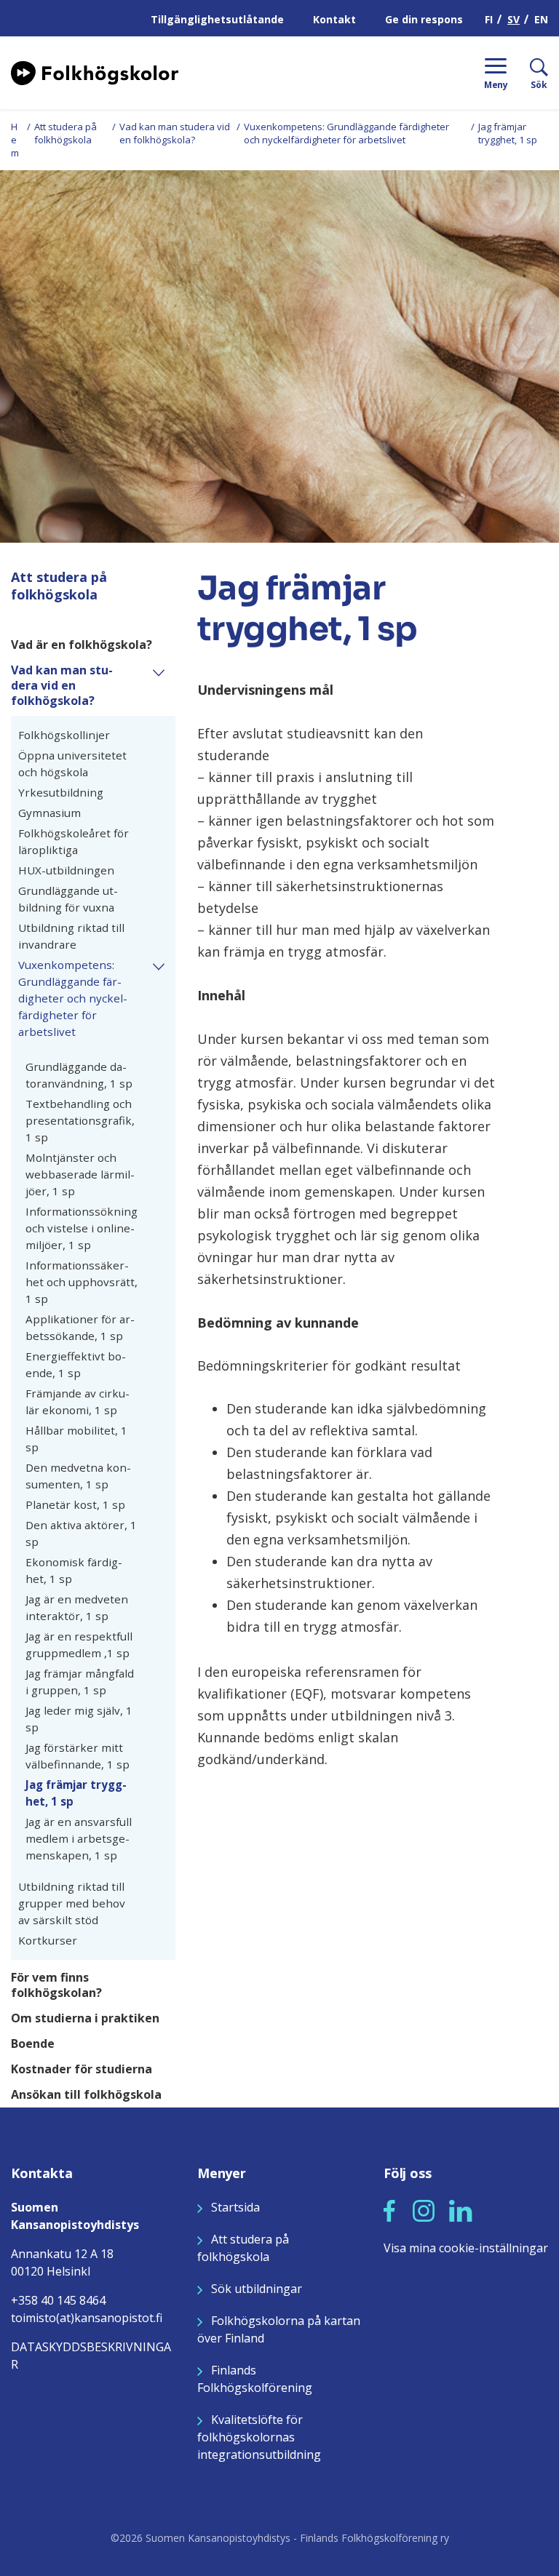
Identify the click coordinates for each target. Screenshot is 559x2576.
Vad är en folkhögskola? (82, 645)
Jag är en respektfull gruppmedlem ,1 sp (79, 1644)
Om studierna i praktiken (85, 2018)
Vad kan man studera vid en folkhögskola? (175, 133)
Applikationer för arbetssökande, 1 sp (80, 1327)
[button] (164, 671)
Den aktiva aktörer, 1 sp (81, 1533)
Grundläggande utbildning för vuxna (68, 899)
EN (541, 19)
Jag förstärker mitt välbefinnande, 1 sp (78, 1756)
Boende (33, 2044)
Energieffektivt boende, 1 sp (76, 1364)
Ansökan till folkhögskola (86, 2095)
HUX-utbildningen (68, 870)
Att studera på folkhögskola (66, 133)
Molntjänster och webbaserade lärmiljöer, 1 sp (80, 1174)
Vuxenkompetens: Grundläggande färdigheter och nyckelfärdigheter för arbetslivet (346, 133)
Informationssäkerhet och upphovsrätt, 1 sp (82, 1282)
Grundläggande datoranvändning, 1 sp (79, 1075)
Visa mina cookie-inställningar (466, 2248)
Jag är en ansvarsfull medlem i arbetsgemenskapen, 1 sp (79, 1838)
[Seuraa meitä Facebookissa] (389, 2209)
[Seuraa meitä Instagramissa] (424, 2209)
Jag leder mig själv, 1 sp (79, 1719)
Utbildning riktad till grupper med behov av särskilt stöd (72, 1903)
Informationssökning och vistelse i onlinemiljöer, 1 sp (82, 1228)
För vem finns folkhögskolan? (56, 1985)
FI (489, 19)
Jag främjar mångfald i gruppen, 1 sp (80, 1682)
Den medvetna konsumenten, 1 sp (78, 1476)
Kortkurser (48, 1940)
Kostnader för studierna (82, 2069)
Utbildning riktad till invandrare (71, 936)
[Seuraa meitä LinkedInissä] (461, 2209)
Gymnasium (49, 813)
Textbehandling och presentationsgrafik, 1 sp (80, 1120)
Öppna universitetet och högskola (72, 763)
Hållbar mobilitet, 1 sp (76, 1439)
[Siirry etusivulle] (95, 71)
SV (514, 19)
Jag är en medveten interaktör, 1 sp (77, 1607)
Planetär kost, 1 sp (75, 1504)
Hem (15, 140)
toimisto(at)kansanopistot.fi (87, 2318)
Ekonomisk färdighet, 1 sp (74, 1570)
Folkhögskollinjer (64, 735)
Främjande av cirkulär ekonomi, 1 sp (78, 1401)
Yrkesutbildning (61, 792)
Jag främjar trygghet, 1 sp (76, 1793)
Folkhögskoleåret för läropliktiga (74, 841)
